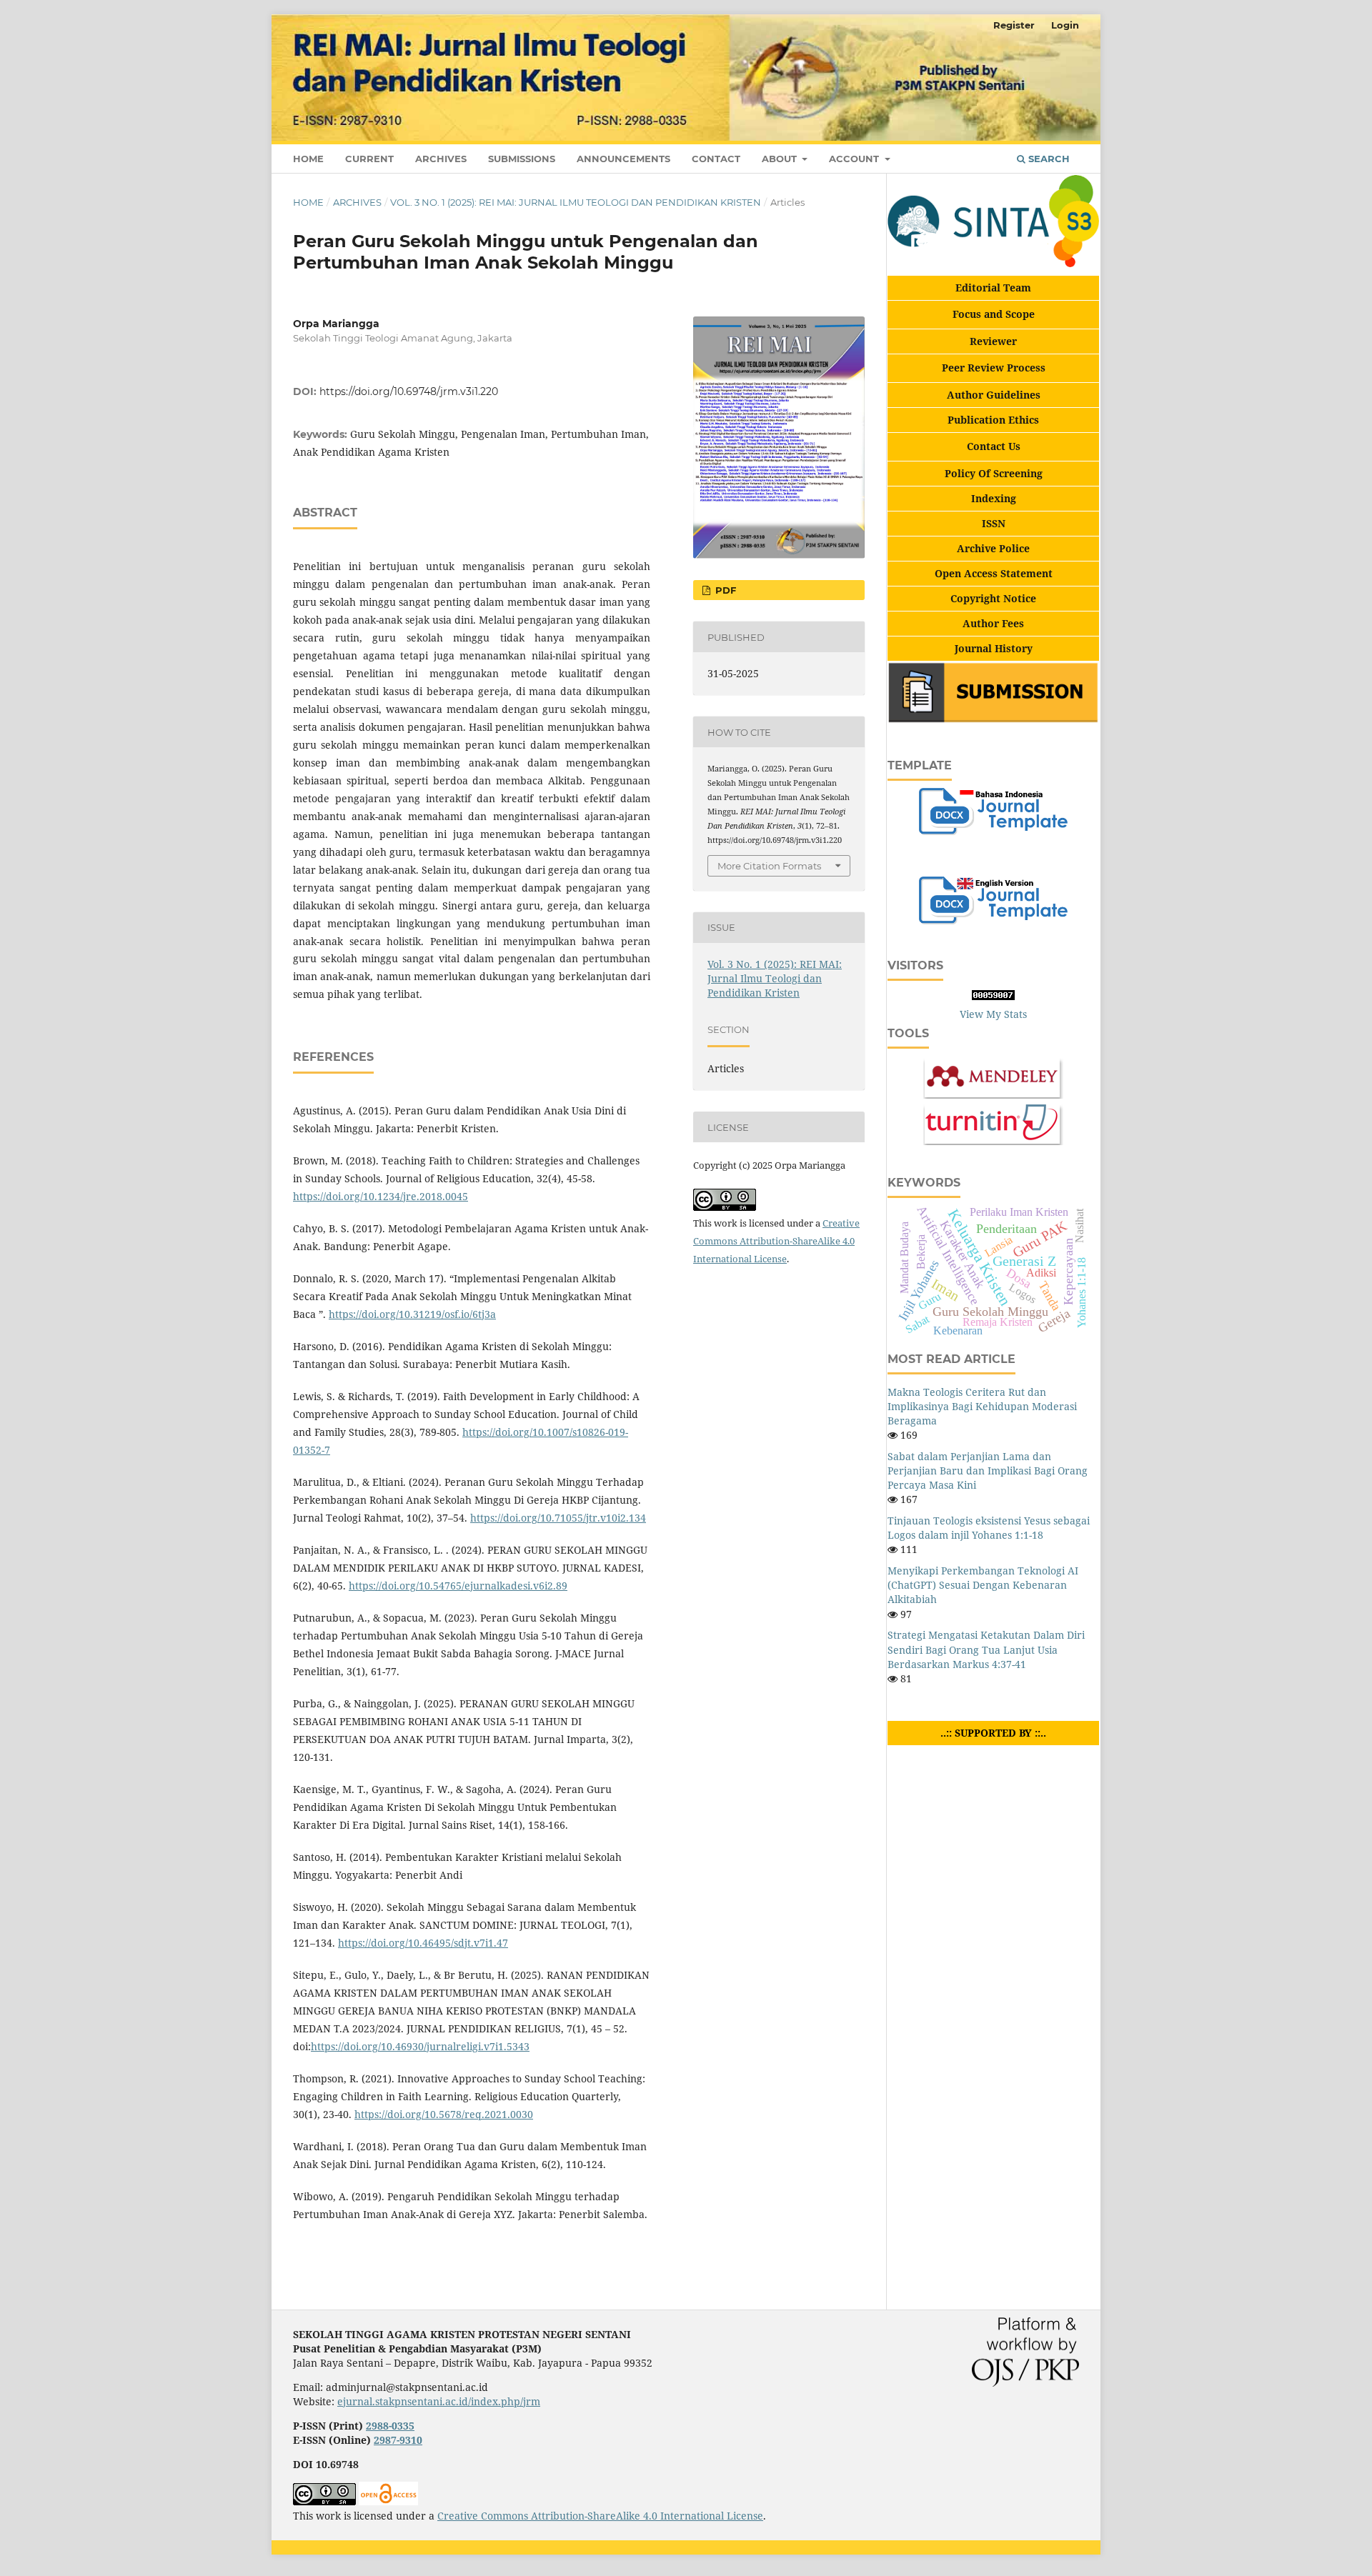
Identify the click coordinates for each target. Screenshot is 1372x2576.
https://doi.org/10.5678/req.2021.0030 (444, 2114)
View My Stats (993, 1014)
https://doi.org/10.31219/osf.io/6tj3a (412, 1314)
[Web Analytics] (993, 996)
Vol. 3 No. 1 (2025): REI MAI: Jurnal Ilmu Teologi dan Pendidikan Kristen (576, 202)
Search (1048, 159)
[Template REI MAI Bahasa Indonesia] (993, 831)
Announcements (623, 159)
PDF (724, 590)
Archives (441, 159)
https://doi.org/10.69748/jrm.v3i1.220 (409, 391)
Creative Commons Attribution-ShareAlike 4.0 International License (776, 1241)
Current (369, 159)
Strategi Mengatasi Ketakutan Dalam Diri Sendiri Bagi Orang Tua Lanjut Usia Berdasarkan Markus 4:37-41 (986, 1649)
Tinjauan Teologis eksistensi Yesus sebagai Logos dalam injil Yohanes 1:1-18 (989, 1528)
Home (308, 159)
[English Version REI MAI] (993, 920)
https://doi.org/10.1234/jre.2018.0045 (381, 1196)
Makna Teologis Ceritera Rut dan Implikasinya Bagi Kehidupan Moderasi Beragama (982, 1406)
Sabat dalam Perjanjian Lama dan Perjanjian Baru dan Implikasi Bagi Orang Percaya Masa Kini (988, 1471)
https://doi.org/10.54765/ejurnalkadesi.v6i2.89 (458, 1586)
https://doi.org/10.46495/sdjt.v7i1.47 (423, 1943)
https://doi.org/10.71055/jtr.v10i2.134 (558, 1518)
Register (1014, 25)
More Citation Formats (769, 866)
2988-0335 (390, 2426)
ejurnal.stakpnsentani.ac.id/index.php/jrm (439, 2401)
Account (855, 159)
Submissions (522, 159)
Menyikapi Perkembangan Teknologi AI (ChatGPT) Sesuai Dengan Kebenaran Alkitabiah (983, 1585)
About (781, 159)
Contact (716, 159)
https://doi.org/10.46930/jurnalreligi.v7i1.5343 (420, 2046)
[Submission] (993, 720)
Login (1065, 25)
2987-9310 (398, 2440)
